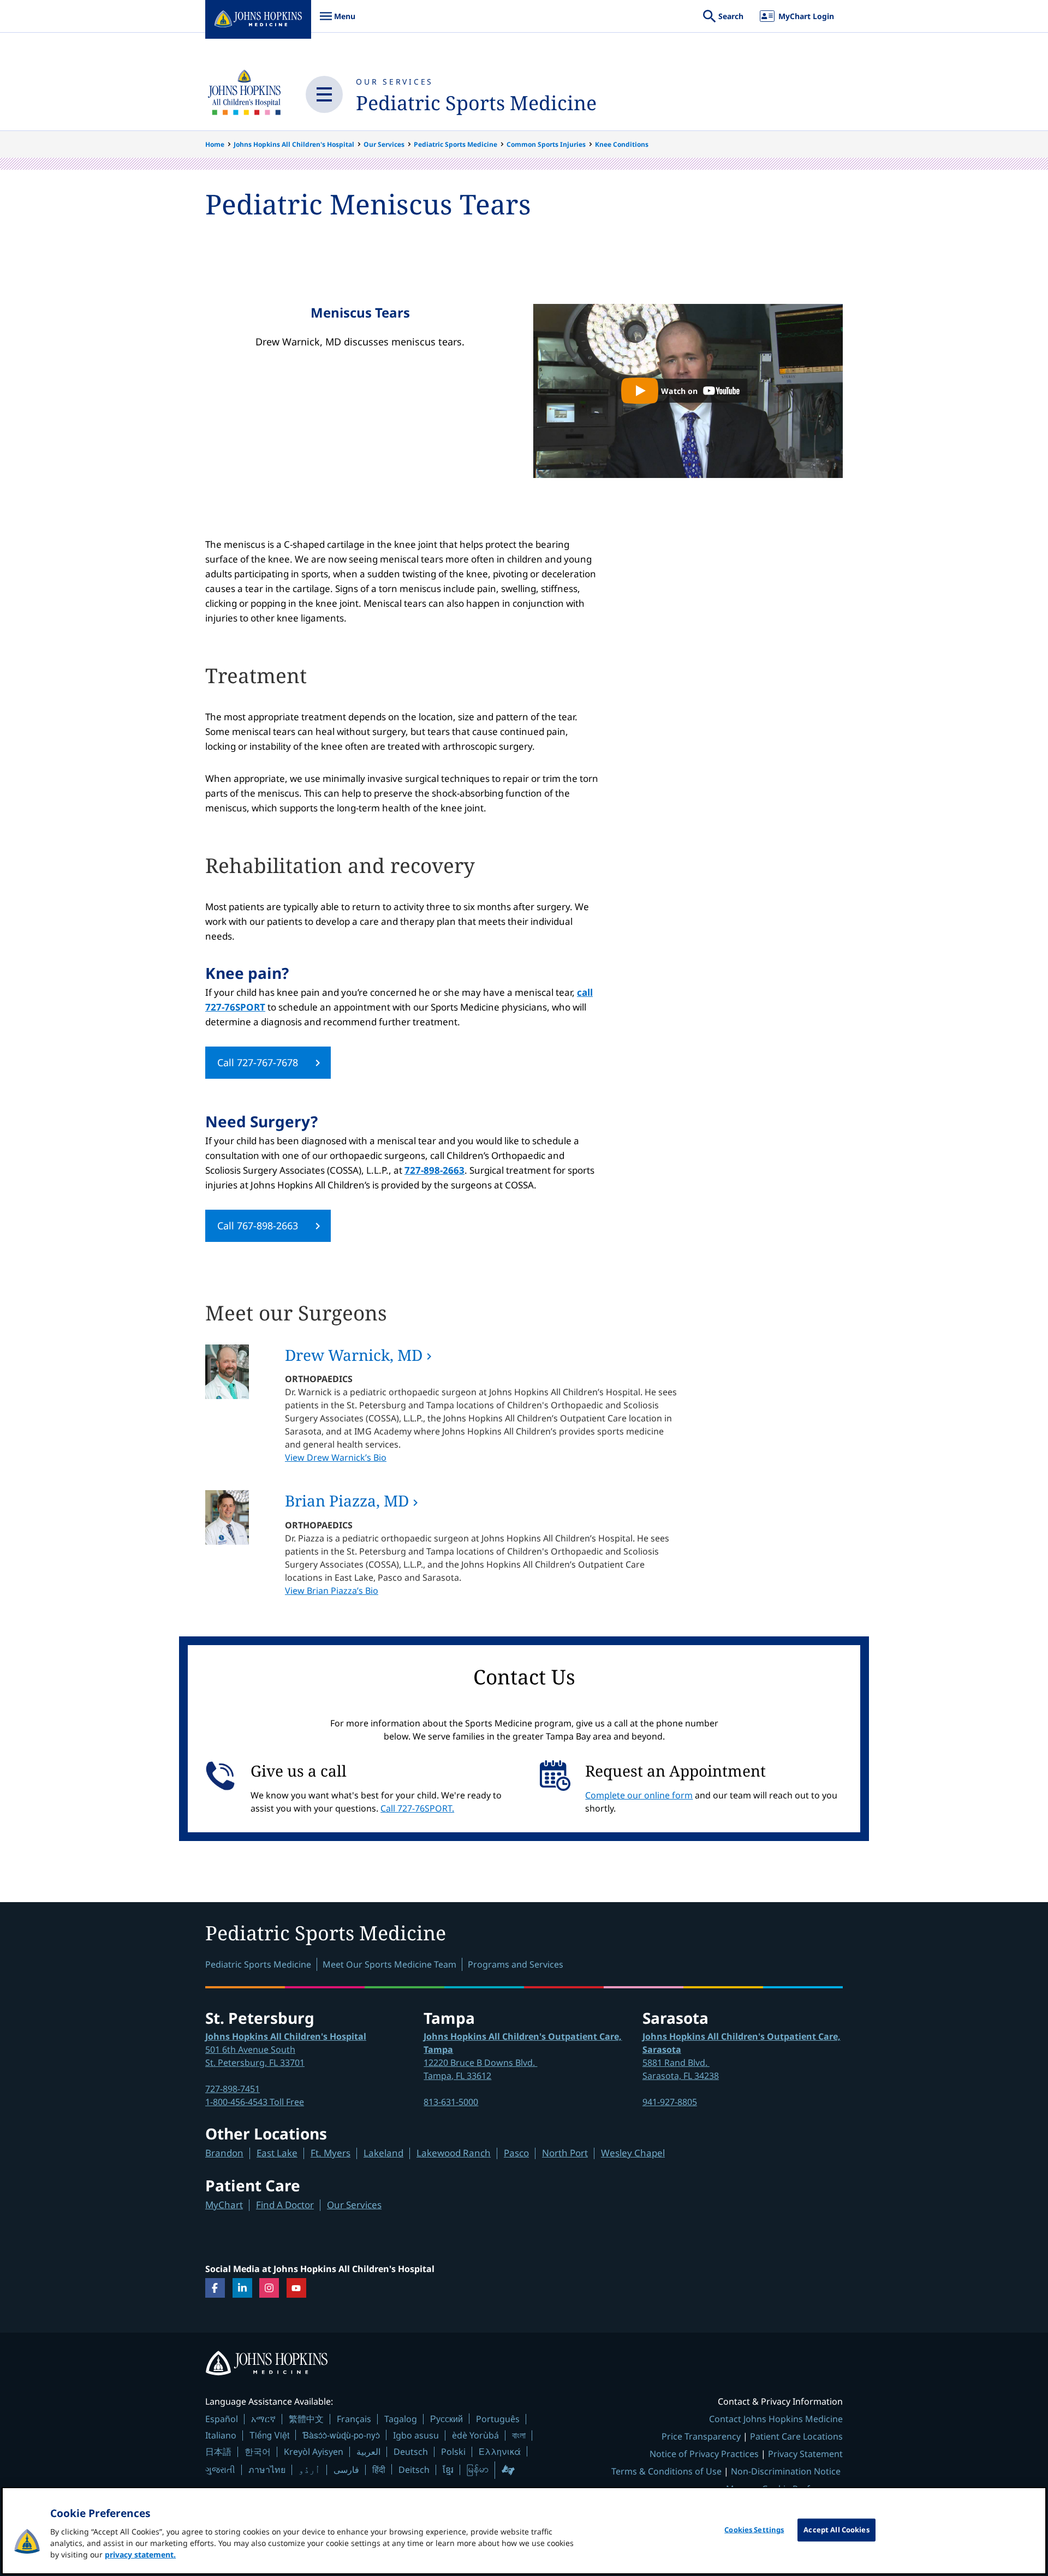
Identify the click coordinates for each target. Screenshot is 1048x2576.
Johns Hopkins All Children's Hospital (294, 144)
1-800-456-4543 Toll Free (255, 2102)
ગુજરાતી (220, 2470)
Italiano (221, 2435)
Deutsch (411, 2452)
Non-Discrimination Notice (786, 2471)
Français (354, 2419)
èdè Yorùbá (475, 2435)
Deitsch (414, 2470)
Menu (337, 22)
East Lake (277, 2153)
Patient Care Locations (796, 2436)
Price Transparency (701, 2436)
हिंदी (379, 2469)
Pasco (516, 2153)
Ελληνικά (500, 2451)
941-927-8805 (670, 2102)
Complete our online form (639, 1795)
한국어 (258, 2452)
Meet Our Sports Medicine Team (389, 1964)
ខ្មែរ (448, 2470)
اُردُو (309, 2470)
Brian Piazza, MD (347, 1501)
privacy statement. (140, 2554)
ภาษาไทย (267, 2470)
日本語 (218, 2452)
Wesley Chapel (633, 2153)
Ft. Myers (331, 2153)
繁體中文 (306, 2419)
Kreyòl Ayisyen (314, 2452)
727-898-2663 (434, 1170)
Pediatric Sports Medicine (476, 103)
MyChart (224, 2205)
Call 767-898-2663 (258, 1226)
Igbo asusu (416, 2435)
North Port (565, 2153)
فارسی (346, 2470)
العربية (368, 2452)
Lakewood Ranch (454, 2153)
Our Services (395, 82)
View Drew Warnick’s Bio (336, 1457)
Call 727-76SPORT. (417, 1808)
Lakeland (383, 2153)
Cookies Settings (754, 2530)
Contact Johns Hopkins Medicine (776, 2419)
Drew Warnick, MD (354, 1355)
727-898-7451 (233, 2089)
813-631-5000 (451, 2102)
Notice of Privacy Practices (704, 2454)
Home (215, 144)
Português (498, 2419)
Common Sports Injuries (546, 144)
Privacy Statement (805, 2454)
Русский (446, 2419)
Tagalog (401, 2419)
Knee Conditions (622, 144)
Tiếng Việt (269, 2435)
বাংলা (519, 2435)
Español (222, 2419)
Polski (453, 2452)
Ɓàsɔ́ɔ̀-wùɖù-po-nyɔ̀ (341, 2435)
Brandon (224, 2153)
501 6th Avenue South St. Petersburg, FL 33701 (286, 2049)
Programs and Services (516, 1964)
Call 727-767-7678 (258, 1062)
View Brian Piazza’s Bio (332, 1591)
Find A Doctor (285, 2205)
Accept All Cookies (836, 2530)
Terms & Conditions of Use (666, 2471)
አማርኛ (263, 2419)
